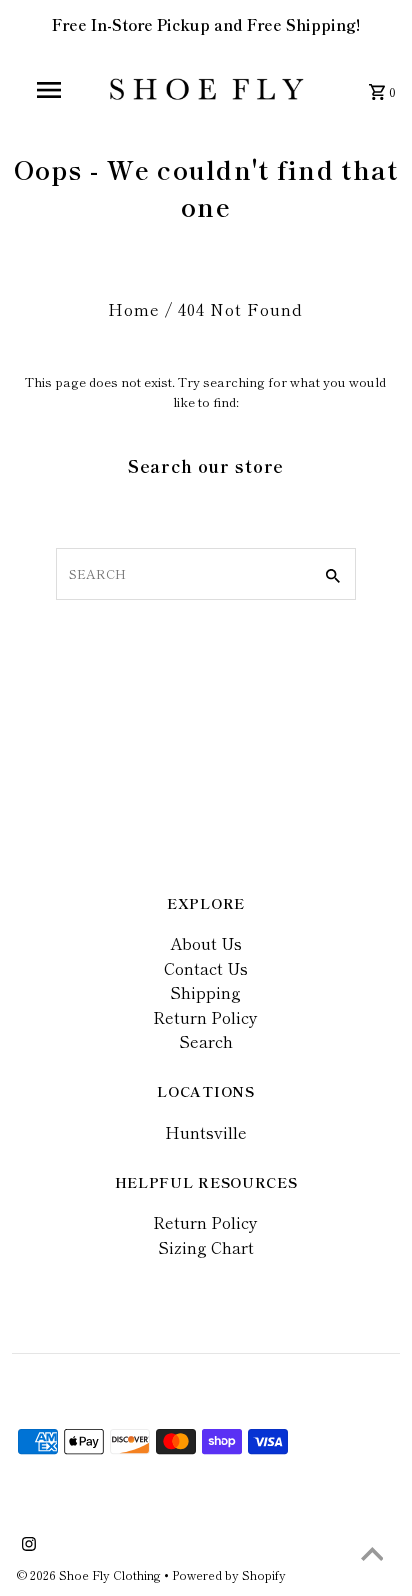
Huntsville (206, 1132)
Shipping (205, 992)
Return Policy (205, 1017)
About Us (206, 943)
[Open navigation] (51, 90)
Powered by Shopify (229, 1574)
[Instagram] (26, 1545)
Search (206, 1041)
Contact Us (206, 968)
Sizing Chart (206, 1247)
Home (134, 309)
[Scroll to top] (372, 1556)
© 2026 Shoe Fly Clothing (90, 1574)
